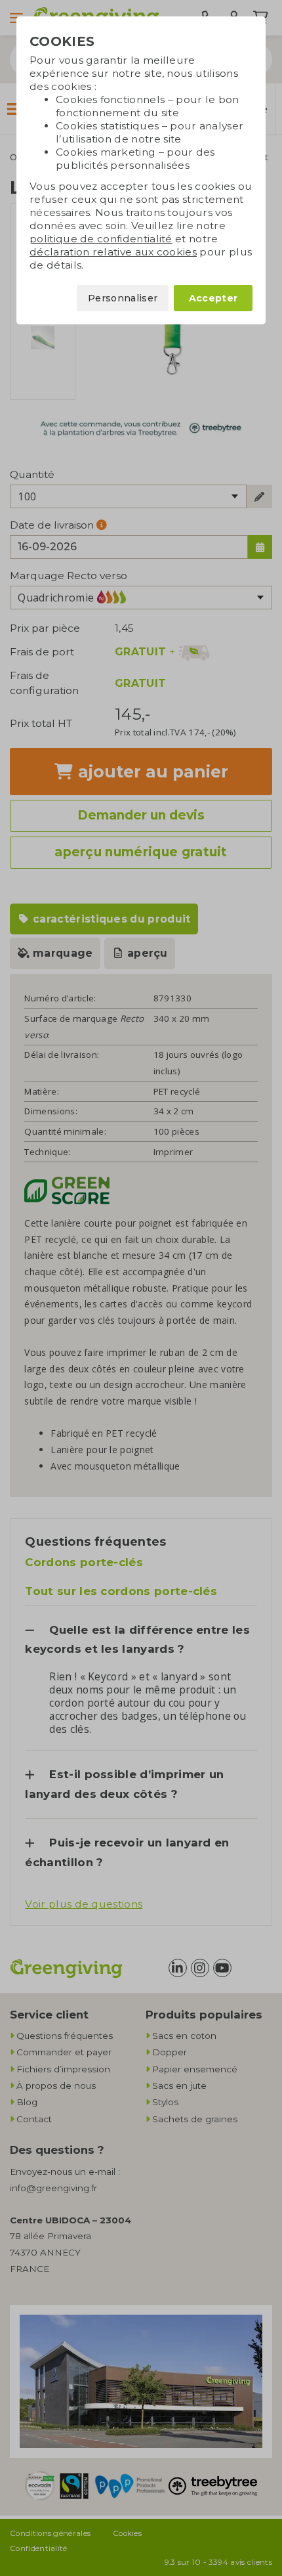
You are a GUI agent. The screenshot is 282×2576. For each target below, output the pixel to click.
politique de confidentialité (101, 239)
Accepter (213, 298)
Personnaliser (123, 298)
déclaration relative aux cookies (113, 252)
